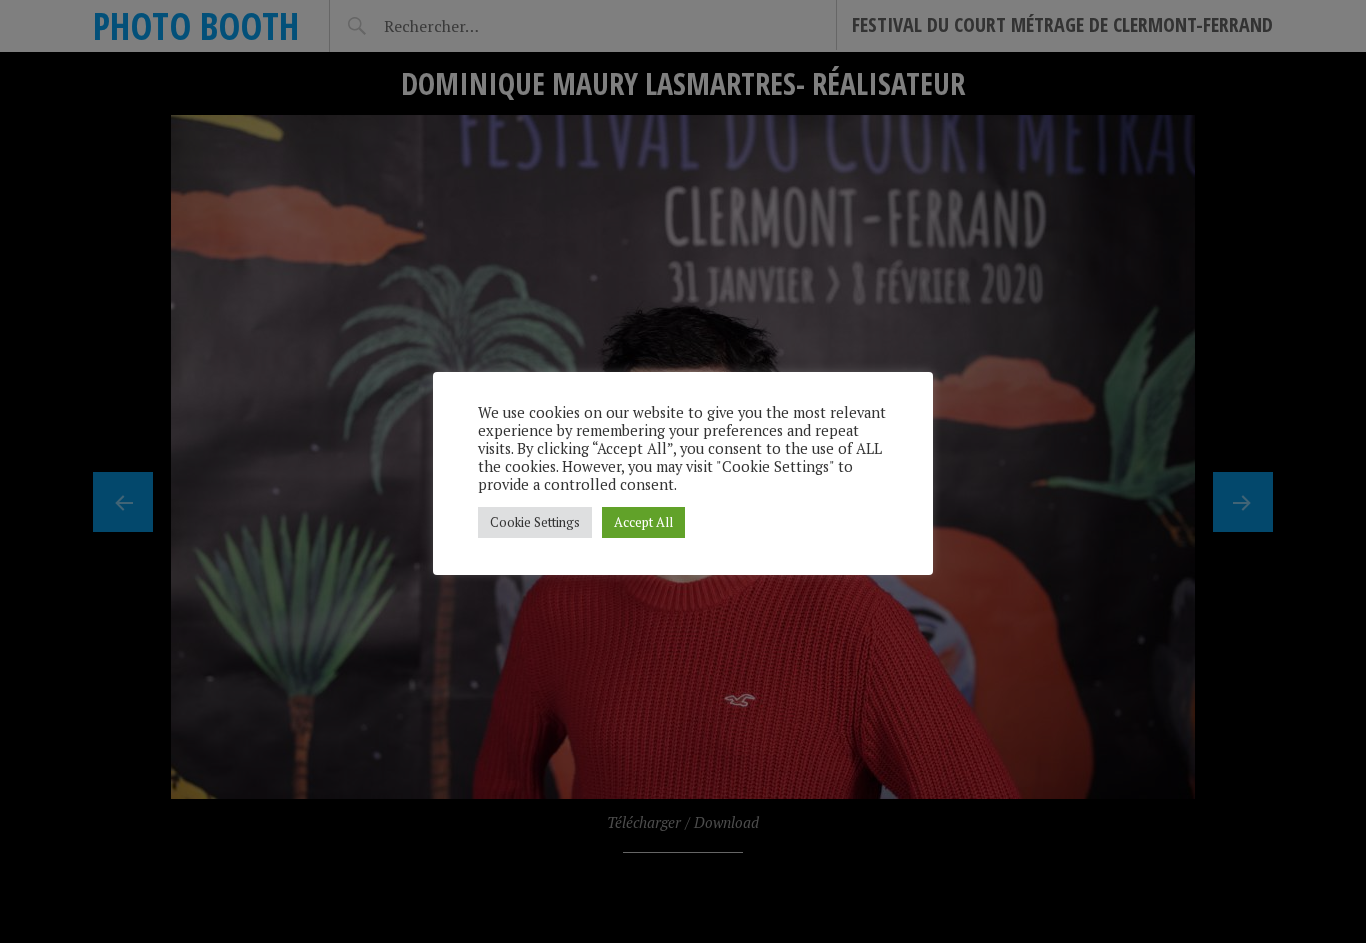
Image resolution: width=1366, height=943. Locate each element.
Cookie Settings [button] (535, 522)
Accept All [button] (643, 522)
